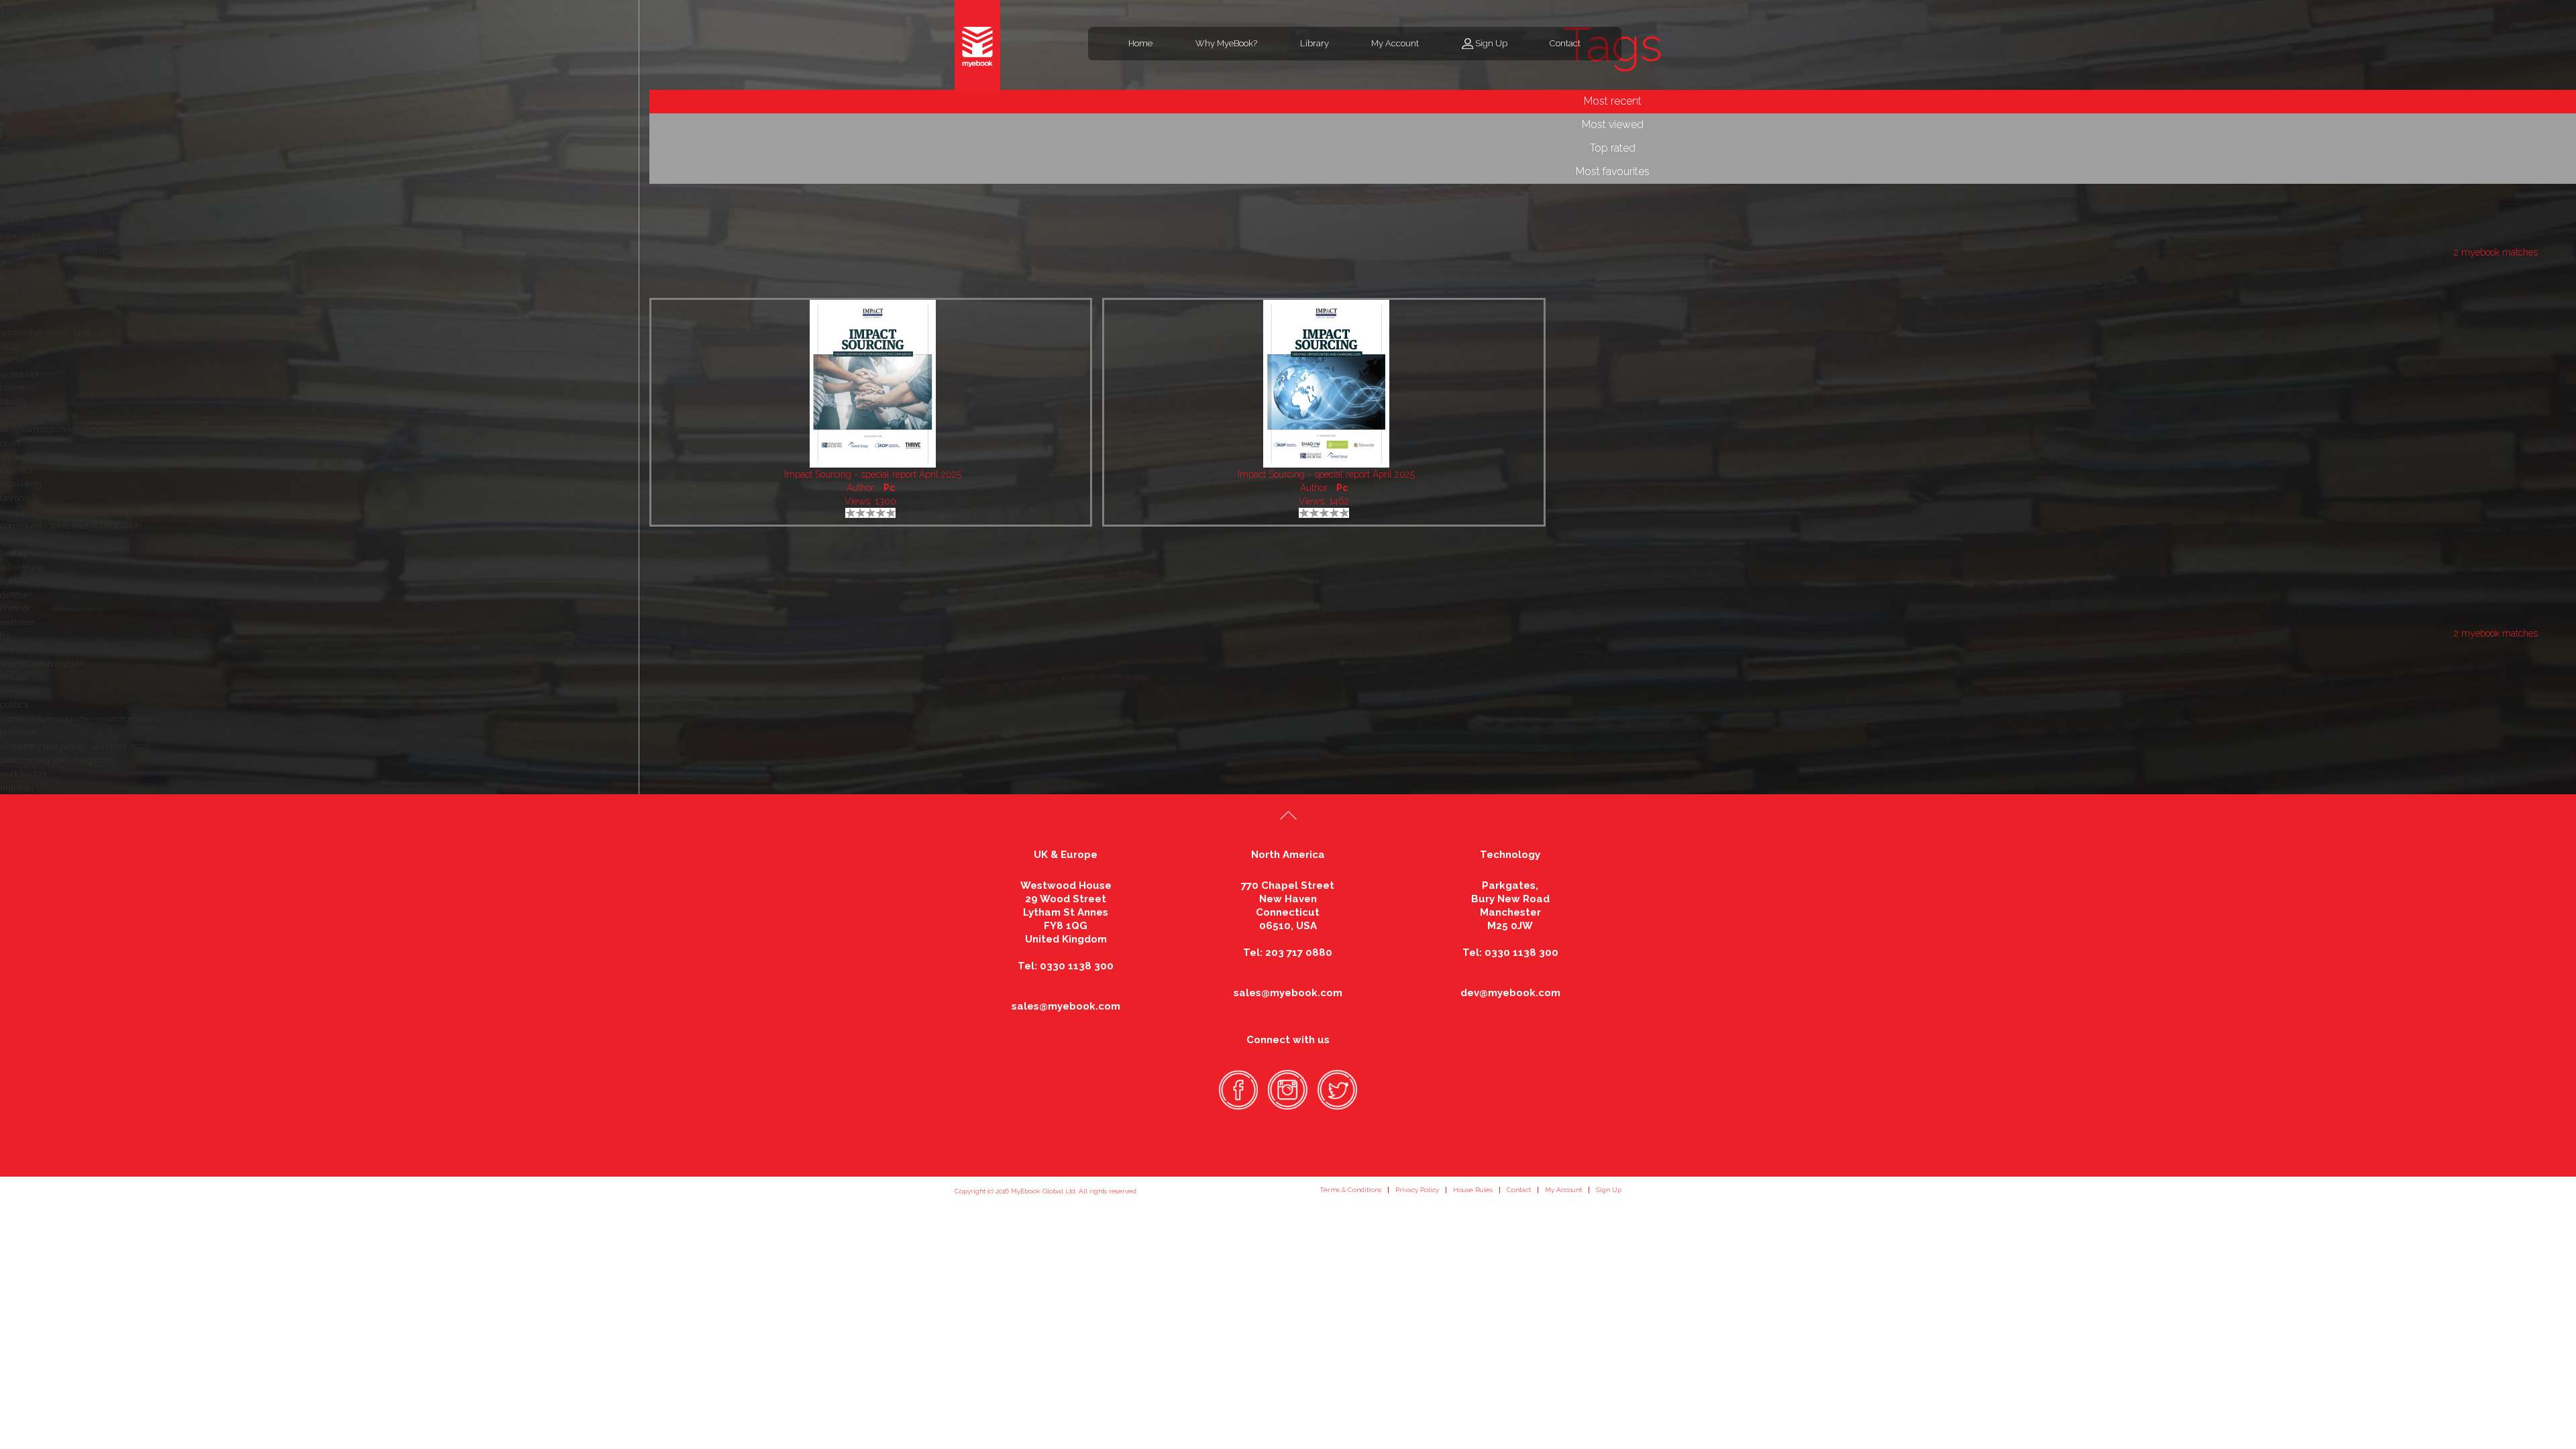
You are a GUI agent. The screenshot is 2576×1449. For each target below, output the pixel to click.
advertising (22, 567)
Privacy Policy (1417, 1190)
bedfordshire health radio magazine (71, 250)
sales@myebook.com (1066, 1006)
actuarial (17, 263)
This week (19, 69)
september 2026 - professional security (78, 332)
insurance (20, 539)
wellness (17, 622)
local (10, 346)
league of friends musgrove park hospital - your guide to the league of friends (153, 512)
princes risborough (38, 305)
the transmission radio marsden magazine (84, 277)
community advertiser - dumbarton (71, 526)
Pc (889, 488)
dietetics (16, 471)
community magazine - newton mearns (79, 719)
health (13, 401)
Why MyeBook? (1226, 43)
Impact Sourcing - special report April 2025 (873, 474)
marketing (21, 484)
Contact (1565, 43)
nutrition (17, 788)
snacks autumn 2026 (42, 664)
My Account (1395, 43)
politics (14, 705)
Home (1140, 43)
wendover (20, 374)
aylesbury (20, 581)
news (10, 443)
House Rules (1473, 1190)
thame (13, 650)
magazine (20, 181)
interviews (20, 236)
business (17, 387)
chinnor (15, 608)
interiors (16, 194)
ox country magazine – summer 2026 (75, 746)
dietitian (16, 595)
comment (20, 691)
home (12, 318)
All (6, 132)
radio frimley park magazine (57, 760)
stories (13, 208)
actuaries (18, 222)
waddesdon (23, 774)
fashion (14, 498)
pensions (18, 732)
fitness (12, 677)
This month (22, 84)
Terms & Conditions (1350, 1190)
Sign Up (1491, 43)
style (9, 457)
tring (9, 291)
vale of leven (25, 415)
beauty (14, 553)
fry (5, 636)
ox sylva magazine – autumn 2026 (69, 429)
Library (1314, 43)
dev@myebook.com (1510, 993)
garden (14, 360)
